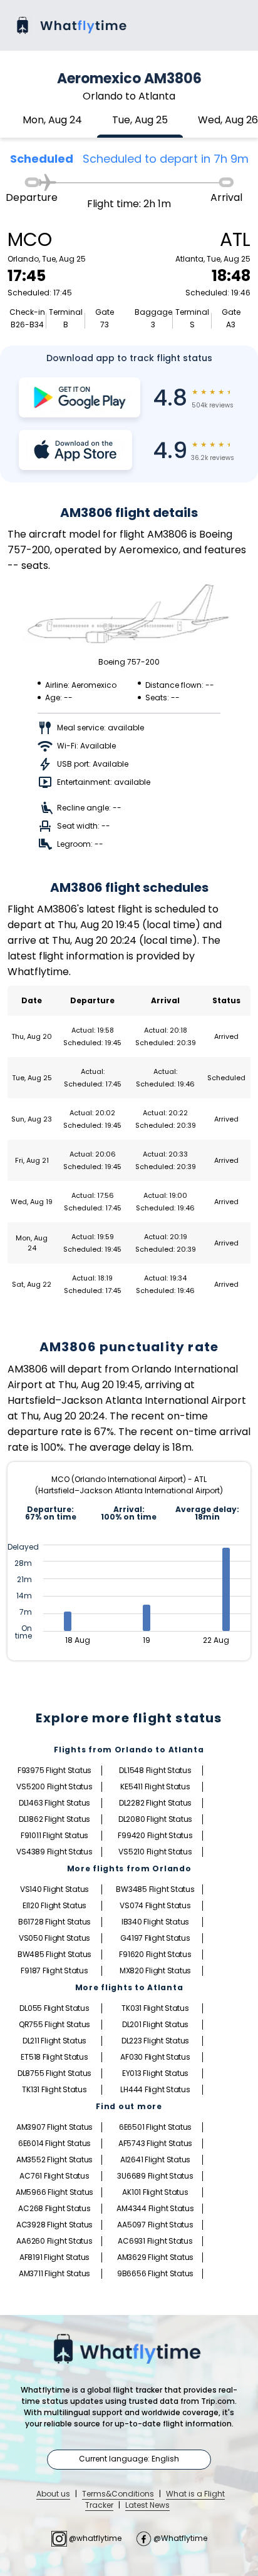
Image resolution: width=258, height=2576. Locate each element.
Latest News (147, 2505)
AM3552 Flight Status (54, 2159)
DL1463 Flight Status (54, 1803)
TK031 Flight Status (155, 2008)
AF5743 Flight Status (155, 2143)
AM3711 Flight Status (54, 2273)
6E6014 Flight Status (54, 2143)
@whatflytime (95, 2538)
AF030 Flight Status (155, 2057)
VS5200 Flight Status (54, 1786)
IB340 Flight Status (155, 1922)
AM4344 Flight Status (155, 2208)
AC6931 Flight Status (155, 2241)
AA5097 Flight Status (155, 2225)
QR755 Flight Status (54, 2024)
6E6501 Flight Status (155, 2127)
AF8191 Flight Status (54, 2257)
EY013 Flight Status (155, 2073)
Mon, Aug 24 (52, 120)
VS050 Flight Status (54, 1938)
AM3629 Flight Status (155, 2257)
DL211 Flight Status (54, 2041)
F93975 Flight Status (54, 1770)
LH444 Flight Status (155, 2089)
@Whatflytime (179, 2538)
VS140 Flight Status (54, 1889)
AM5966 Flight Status (54, 2192)
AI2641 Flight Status (155, 2159)
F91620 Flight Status (155, 1954)
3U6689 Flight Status (155, 2176)
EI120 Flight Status (54, 1905)
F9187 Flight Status (54, 1970)
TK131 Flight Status (54, 2089)
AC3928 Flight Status (54, 2225)
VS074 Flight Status (155, 1905)
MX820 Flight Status (155, 1970)
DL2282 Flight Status (155, 1803)
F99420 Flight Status (155, 1835)
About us (53, 2494)
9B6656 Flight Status (155, 2273)
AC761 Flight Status (54, 2176)
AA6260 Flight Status (54, 2241)
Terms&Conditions (118, 2494)
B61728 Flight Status (54, 1922)
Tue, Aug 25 (140, 120)
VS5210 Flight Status (155, 1852)
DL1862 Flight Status (54, 1819)
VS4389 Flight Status (54, 1852)
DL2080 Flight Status (155, 1819)
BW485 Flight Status (54, 1954)
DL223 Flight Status (155, 2041)
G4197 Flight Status (155, 1938)
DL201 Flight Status (155, 2024)
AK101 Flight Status (155, 2192)
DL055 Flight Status (54, 2008)
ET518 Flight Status (54, 2057)
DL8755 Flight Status (54, 2073)
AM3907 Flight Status (54, 2127)
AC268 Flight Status (54, 2208)
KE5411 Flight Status (155, 1786)
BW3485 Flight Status (155, 1889)
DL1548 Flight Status (155, 1770)
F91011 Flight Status (54, 1835)
